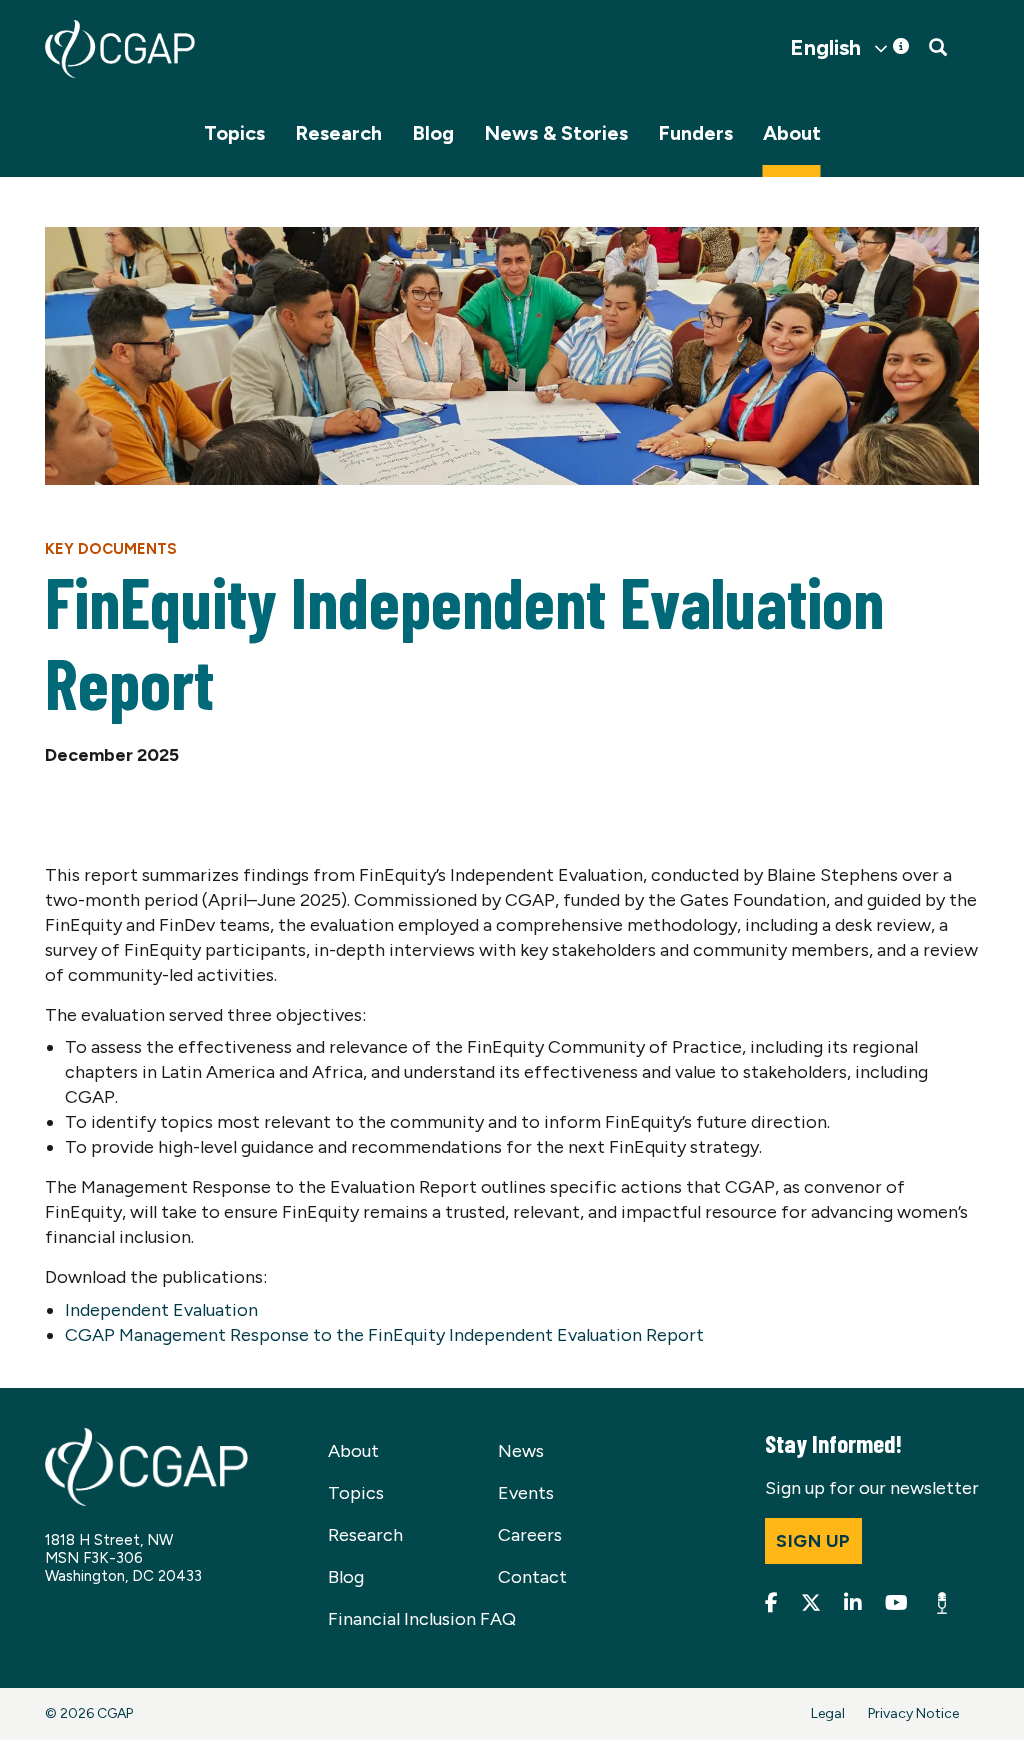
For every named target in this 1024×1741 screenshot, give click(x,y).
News (521, 1451)
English (825, 48)
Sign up (813, 1541)
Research (338, 133)
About (792, 133)
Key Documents (111, 549)
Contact (532, 1577)
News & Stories (556, 133)
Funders (695, 133)
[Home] (120, 49)
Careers (530, 1535)
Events (526, 1493)
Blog (433, 133)
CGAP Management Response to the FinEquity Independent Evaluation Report (384, 1335)
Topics (234, 133)
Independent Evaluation (161, 1310)
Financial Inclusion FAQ (422, 1619)
